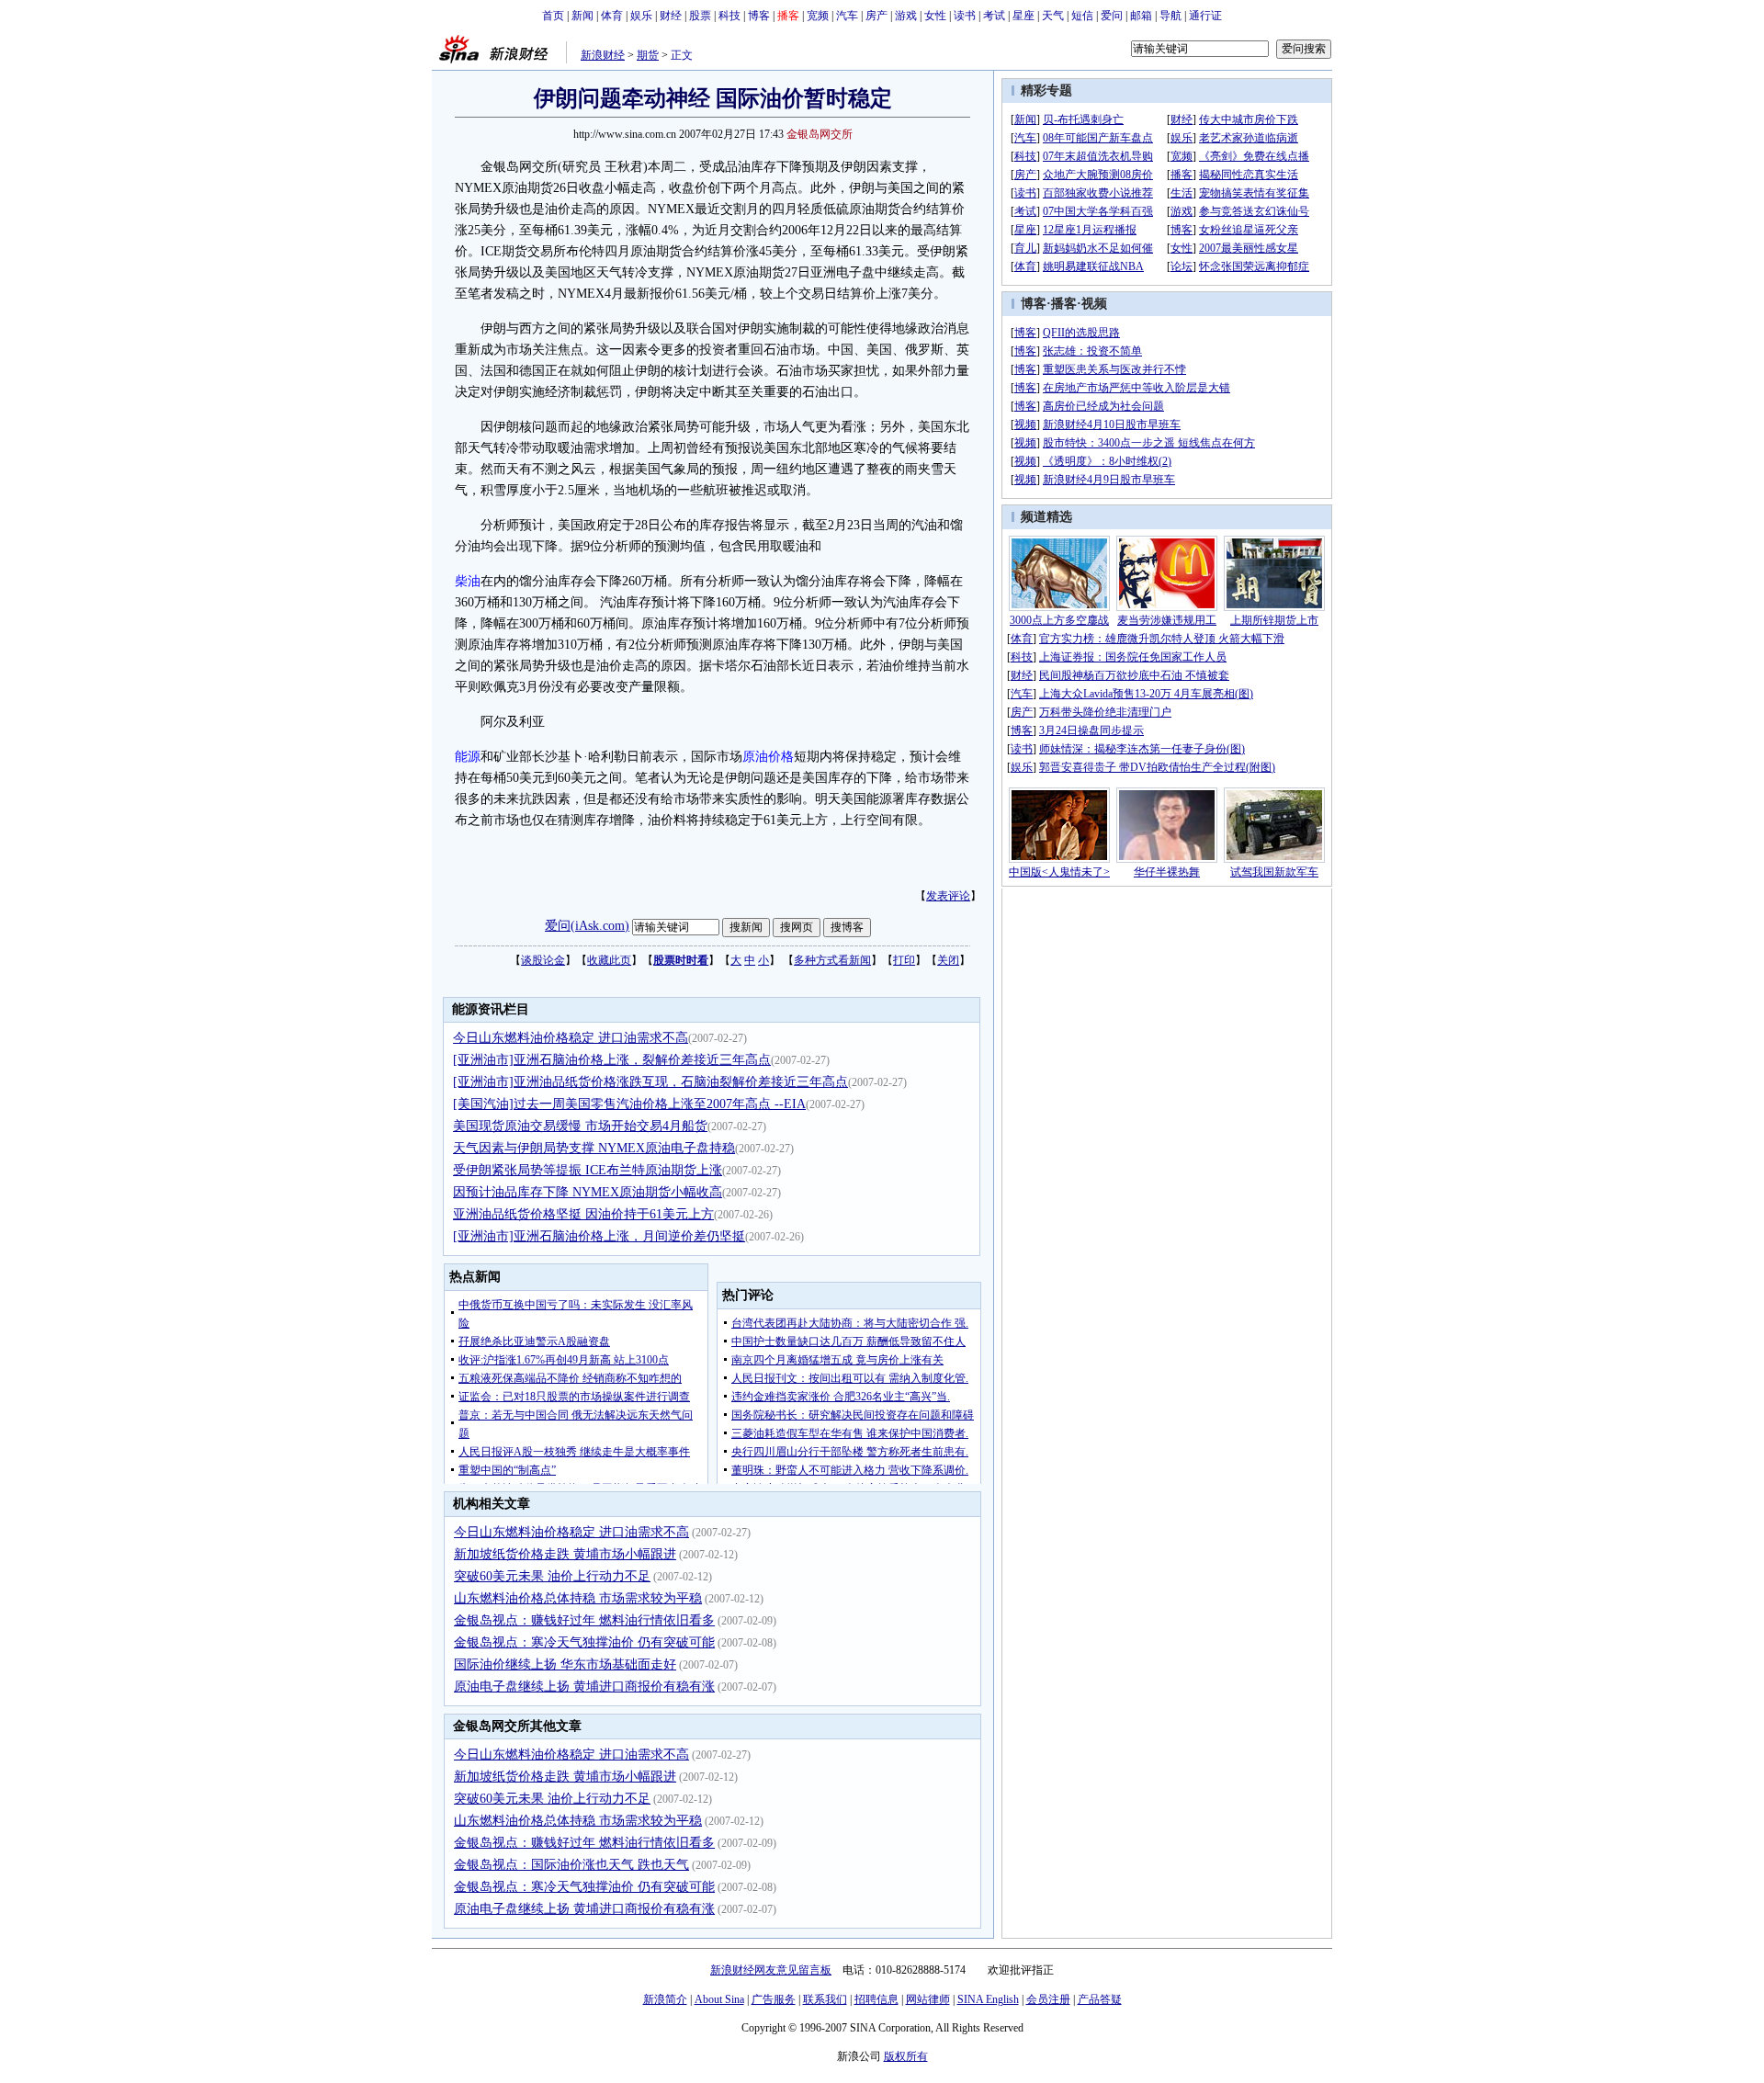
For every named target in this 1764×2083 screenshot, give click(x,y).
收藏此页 (609, 960)
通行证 (1205, 16)
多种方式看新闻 (832, 960)
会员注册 (1048, 1999)
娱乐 (641, 16)
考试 (994, 16)
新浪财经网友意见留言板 (771, 1970)
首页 (553, 16)
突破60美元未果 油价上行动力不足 (552, 1576)
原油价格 (768, 757)
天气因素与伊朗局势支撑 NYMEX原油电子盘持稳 (594, 1148)
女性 (935, 16)
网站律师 (928, 1999)
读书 (965, 16)
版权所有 (906, 2056)
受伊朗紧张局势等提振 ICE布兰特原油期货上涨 (588, 1170)
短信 (1082, 16)
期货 (648, 55)
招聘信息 (876, 1999)
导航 (1170, 16)
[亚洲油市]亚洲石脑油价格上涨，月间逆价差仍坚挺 (599, 1236)
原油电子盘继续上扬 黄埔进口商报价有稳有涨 (584, 1687)
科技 (729, 16)
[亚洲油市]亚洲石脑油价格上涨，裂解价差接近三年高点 (612, 1060)
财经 (671, 16)
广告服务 (774, 1999)
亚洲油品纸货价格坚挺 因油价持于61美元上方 (583, 1214)
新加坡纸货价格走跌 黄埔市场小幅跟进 (565, 1554)
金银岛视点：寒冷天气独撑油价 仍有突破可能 (584, 1642)
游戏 (906, 16)
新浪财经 (603, 55)
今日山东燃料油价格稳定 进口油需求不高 (571, 1038)
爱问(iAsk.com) (587, 926)
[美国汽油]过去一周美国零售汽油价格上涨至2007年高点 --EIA (629, 1104)
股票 (700, 16)
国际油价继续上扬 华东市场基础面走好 (565, 1664)
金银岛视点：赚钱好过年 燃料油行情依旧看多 (584, 1620)
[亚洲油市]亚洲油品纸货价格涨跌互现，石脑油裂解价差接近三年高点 (650, 1082)
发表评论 (948, 896)
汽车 (847, 16)
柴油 (468, 581)
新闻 (582, 16)
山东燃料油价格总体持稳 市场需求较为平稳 (578, 1598)
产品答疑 (1100, 1999)
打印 (904, 960)
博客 (759, 16)
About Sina (719, 1999)
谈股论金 (543, 960)
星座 (1023, 16)
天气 (1053, 16)
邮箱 (1141, 16)
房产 (876, 16)
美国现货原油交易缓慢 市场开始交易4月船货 (580, 1126)
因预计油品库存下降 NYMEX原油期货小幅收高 (588, 1192)
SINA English (988, 1999)
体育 (612, 16)
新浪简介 (665, 1999)
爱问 (1112, 16)
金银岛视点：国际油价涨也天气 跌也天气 (571, 1865)
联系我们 (825, 1999)
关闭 (948, 960)
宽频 (818, 16)
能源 (468, 757)
